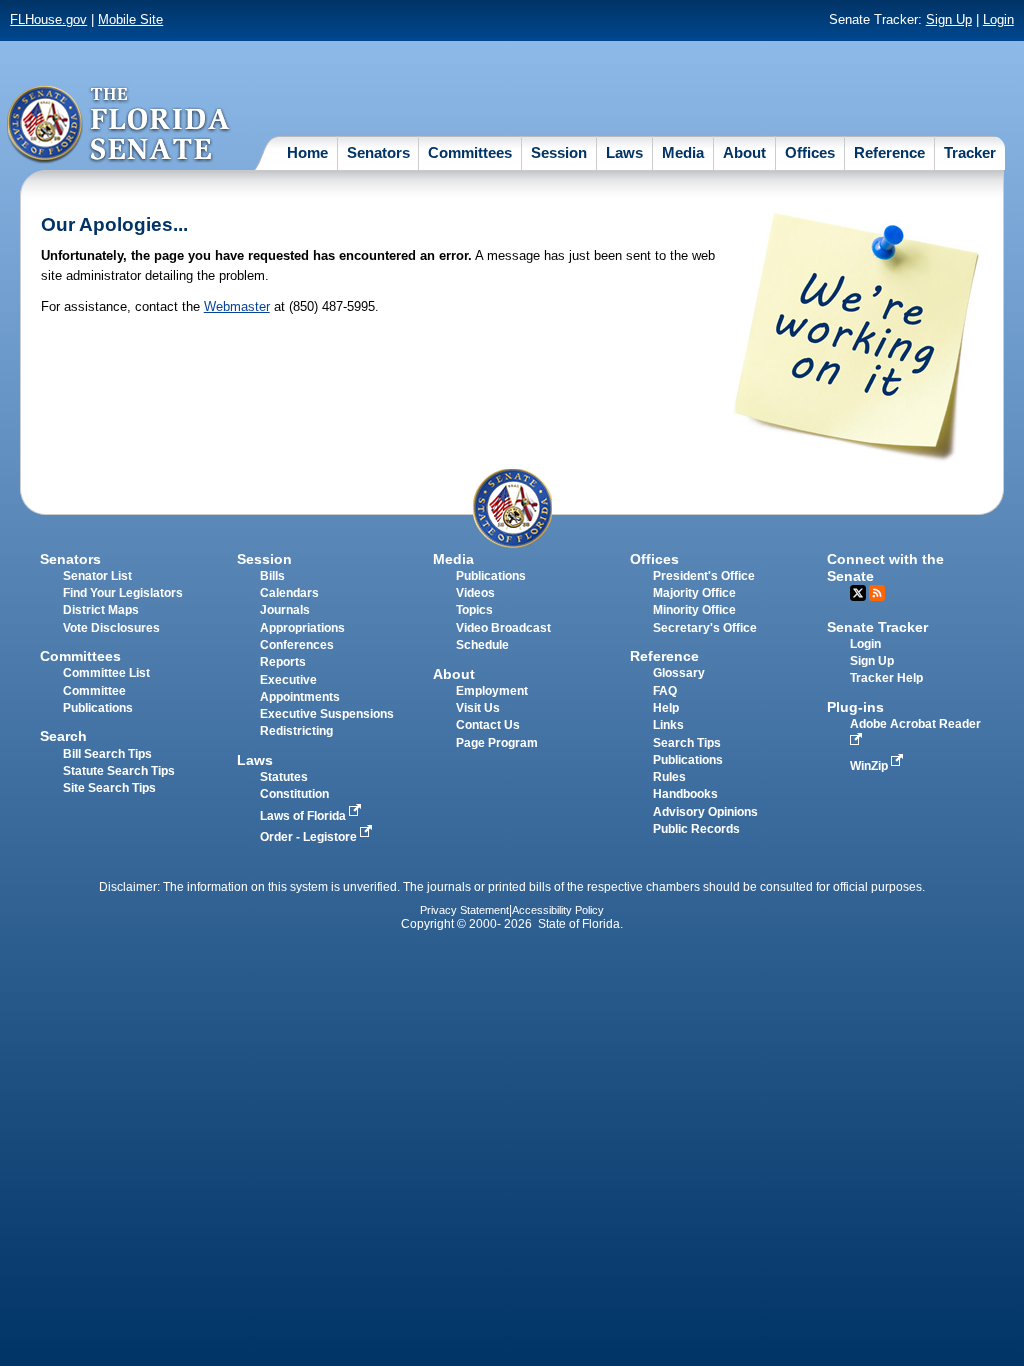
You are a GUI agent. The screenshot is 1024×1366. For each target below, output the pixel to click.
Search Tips (687, 743)
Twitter (858, 593)
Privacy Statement (464, 910)
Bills (272, 576)
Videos (475, 593)
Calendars (289, 593)
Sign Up (949, 19)
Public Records (696, 829)
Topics (474, 610)
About (744, 152)
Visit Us (478, 708)
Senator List (97, 576)
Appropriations (302, 628)
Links (668, 725)
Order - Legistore (310, 837)
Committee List (106, 673)
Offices (810, 152)
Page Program (497, 743)
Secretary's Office (705, 628)
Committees (470, 152)
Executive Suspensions (327, 714)
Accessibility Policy (558, 910)
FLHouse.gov (48, 19)
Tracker (970, 152)
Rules (669, 777)
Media (683, 152)
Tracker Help (886, 678)
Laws (624, 152)
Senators (378, 152)
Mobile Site (130, 19)
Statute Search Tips (119, 771)
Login (998, 19)
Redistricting (296, 731)
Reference (889, 152)
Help (666, 708)
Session (559, 152)
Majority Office (694, 593)
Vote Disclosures (111, 628)
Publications (491, 576)
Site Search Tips (109, 788)
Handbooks (685, 794)
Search (63, 736)
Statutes (284, 777)
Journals (285, 610)
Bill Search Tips (107, 754)
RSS (877, 593)
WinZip (870, 766)
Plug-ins (855, 707)
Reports (283, 662)
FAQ (665, 691)
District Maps (101, 610)
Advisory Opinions (705, 812)
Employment (492, 691)
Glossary (679, 673)
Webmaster (237, 306)
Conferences (297, 645)
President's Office (704, 576)
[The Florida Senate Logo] (119, 125)
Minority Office (694, 610)
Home (307, 152)
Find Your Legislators (123, 593)
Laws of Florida (304, 816)
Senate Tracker (877, 627)
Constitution (294, 794)
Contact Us (488, 725)
